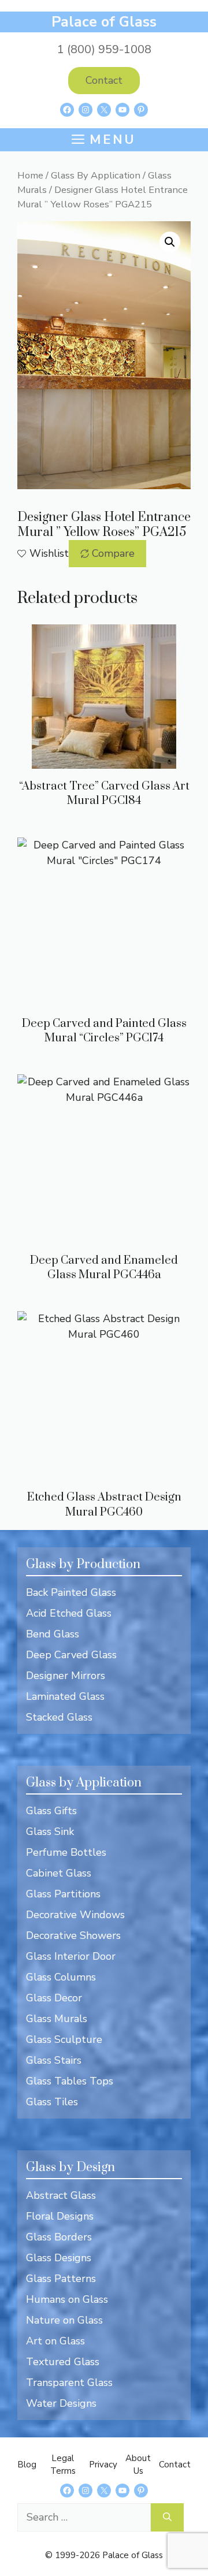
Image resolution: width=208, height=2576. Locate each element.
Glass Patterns (61, 2279)
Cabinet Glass (59, 1873)
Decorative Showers (73, 1935)
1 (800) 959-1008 (104, 49)
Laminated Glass (65, 1696)
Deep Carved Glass (71, 1655)
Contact (104, 80)
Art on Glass (55, 2341)
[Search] (167, 2517)
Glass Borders (59, 2237)
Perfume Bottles (66, 1852)
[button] (170, 242)
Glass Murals (57, 2019)
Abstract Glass (61, 2195)
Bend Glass (53, 1634)
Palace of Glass (104, 22)
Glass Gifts (51, 1811)
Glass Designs (59, 2258)
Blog (27, 2465)
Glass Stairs (54, 2060)
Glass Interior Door (71, 1956)
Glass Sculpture (64, 2039)
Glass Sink (50, 1832)
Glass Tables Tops (70, 2081)
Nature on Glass (64, 2320)
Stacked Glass (59, 1717)
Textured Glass (63, 2362)
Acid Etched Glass (69, 1613)
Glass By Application (96, 175)
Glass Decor (54, 1998)
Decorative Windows (75, 1915)
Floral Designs (60, 2216)
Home (30, 175)
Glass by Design (70, 2167)
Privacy (103, 2465)
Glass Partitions (63, 1894)
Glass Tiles (52, 2102)
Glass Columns (61, 1977)
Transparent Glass (69, 2383)
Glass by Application (84, 1783)
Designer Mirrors (66, 1676)
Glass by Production (83, 1564)
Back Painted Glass (71, 1592)
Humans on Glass (67, 2299)
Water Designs (61, 2403)
